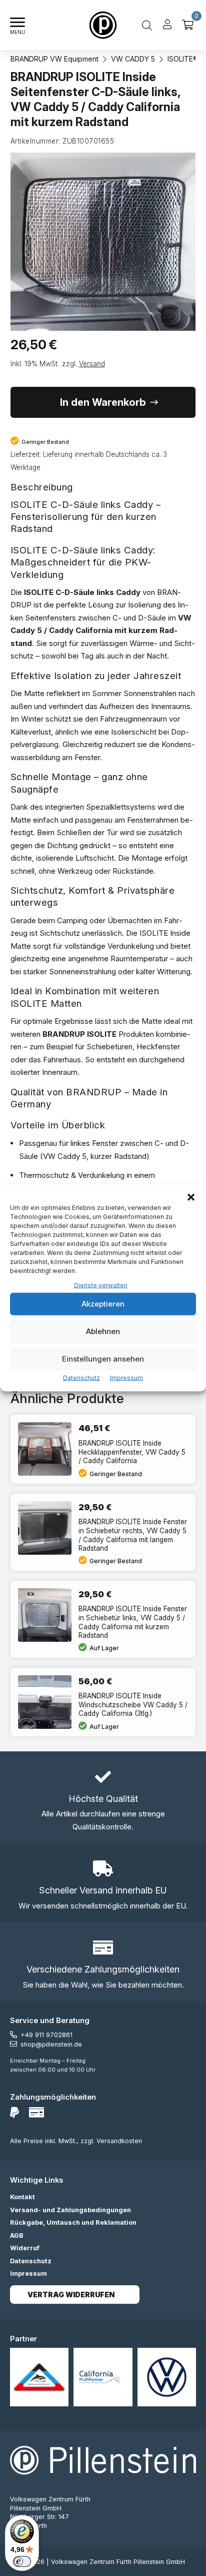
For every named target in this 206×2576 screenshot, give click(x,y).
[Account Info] (167, 25)
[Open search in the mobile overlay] (147, 25)
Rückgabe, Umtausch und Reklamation (73, 2222)
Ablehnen (103, 1331)
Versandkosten (119, 2141)
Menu (18, 32)
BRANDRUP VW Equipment (54, 59)
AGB (17, 2235)
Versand (92, 364)
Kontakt (22, 2197)
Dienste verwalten (101, 1285)
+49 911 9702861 (46, 2035)
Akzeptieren (103, 1304)
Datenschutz (81, 1377)
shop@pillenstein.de (51, 2044)
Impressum (126, 1377)
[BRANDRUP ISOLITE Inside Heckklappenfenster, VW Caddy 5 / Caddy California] (103, 1449)
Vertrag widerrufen (71, 2295)
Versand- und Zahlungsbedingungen (70, 2210)
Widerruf (25, 2248)
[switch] (22, 2561)
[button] (191, 1197)
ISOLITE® (183, 59)
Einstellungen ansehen (103, 1359)
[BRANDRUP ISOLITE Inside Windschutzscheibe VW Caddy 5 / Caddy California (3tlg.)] (103, 1702)
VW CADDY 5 (133, 59)
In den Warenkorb (103, 402)
